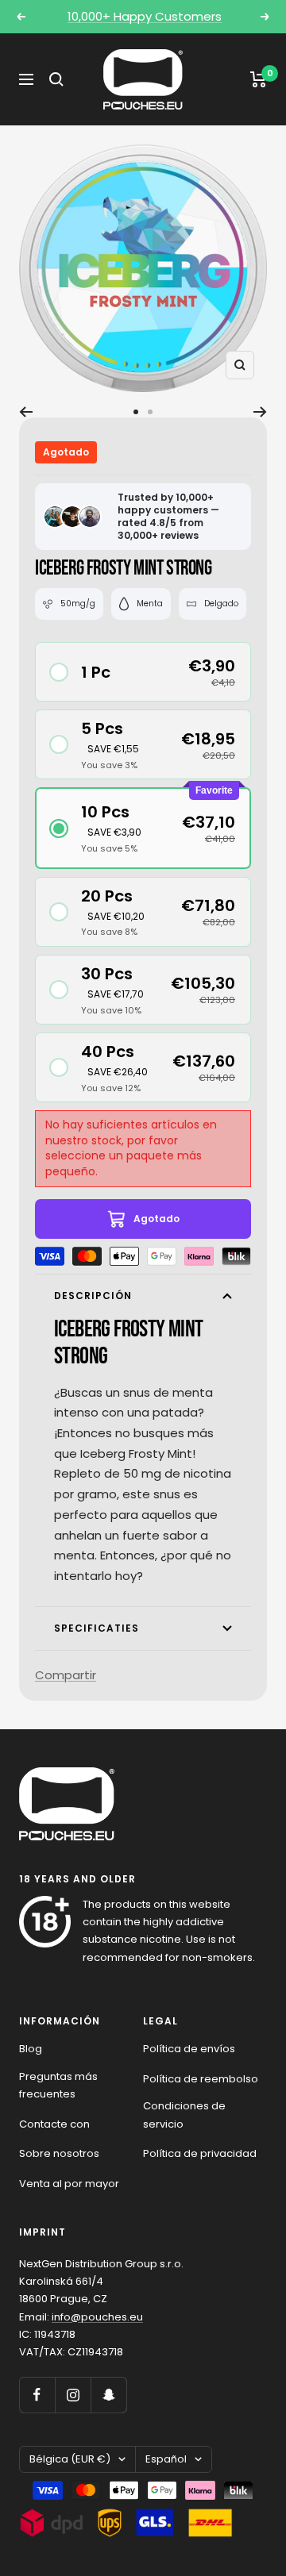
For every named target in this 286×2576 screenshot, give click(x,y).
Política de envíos (189, 2049)
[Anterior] (26, 412)
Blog (31, 2049)
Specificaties (97, 1628)
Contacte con (54, 2124)
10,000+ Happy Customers (145, 16)
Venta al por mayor (69, 2184)
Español (166, 2459)
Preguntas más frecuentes (58, 2085)
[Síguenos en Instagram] (73, 2395)
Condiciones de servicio (184, 2115)
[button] (143, 672)
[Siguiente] (260, 412)
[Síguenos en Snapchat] (108, 2395)
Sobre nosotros (59, 2153)
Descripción (93, 1296)
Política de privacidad (200, 2153)
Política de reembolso (201, 2079)
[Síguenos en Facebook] (37, 2395)
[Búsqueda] (56, 79)
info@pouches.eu (97, 2317)
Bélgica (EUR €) (70, 2459)
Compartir (66, 1675)
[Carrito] (259, 79)
